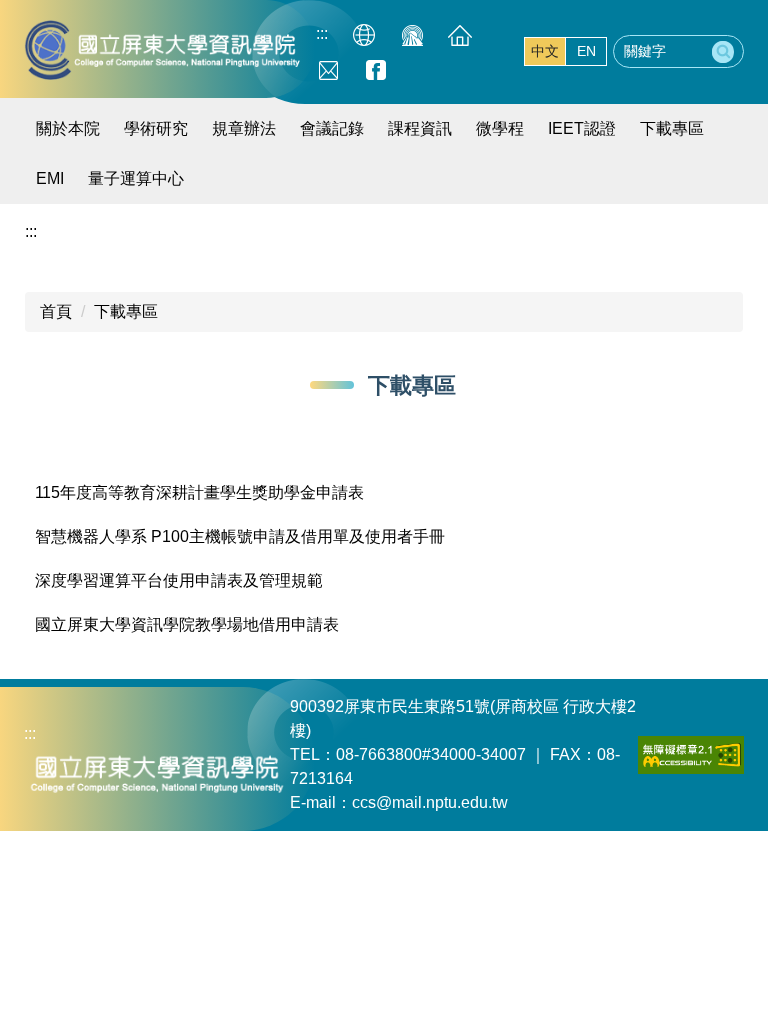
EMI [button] (50, 178)
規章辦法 (244, 128)
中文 (545, 51)
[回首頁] (460, 35)
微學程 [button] (500, 128)
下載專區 (672, 128)
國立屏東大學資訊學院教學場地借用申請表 (187, 624)
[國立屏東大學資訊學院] (164, 50)
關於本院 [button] (68, 128)
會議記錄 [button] (332, 128)
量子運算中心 (136, 178)
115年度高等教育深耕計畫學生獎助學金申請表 (199, 492)
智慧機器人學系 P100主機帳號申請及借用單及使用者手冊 (240, 536)
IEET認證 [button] (582, 128)
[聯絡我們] (328, 69)
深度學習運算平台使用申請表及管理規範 (179, 580)
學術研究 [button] (156, 128)
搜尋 (723, 52)
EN (586, 51)
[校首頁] (412, 35)
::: (322, 33)
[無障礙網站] (691, 753)
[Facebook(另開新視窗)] (376, 69)
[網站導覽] (364, 35)
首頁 (56, 311)
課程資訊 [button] (420, 128)
